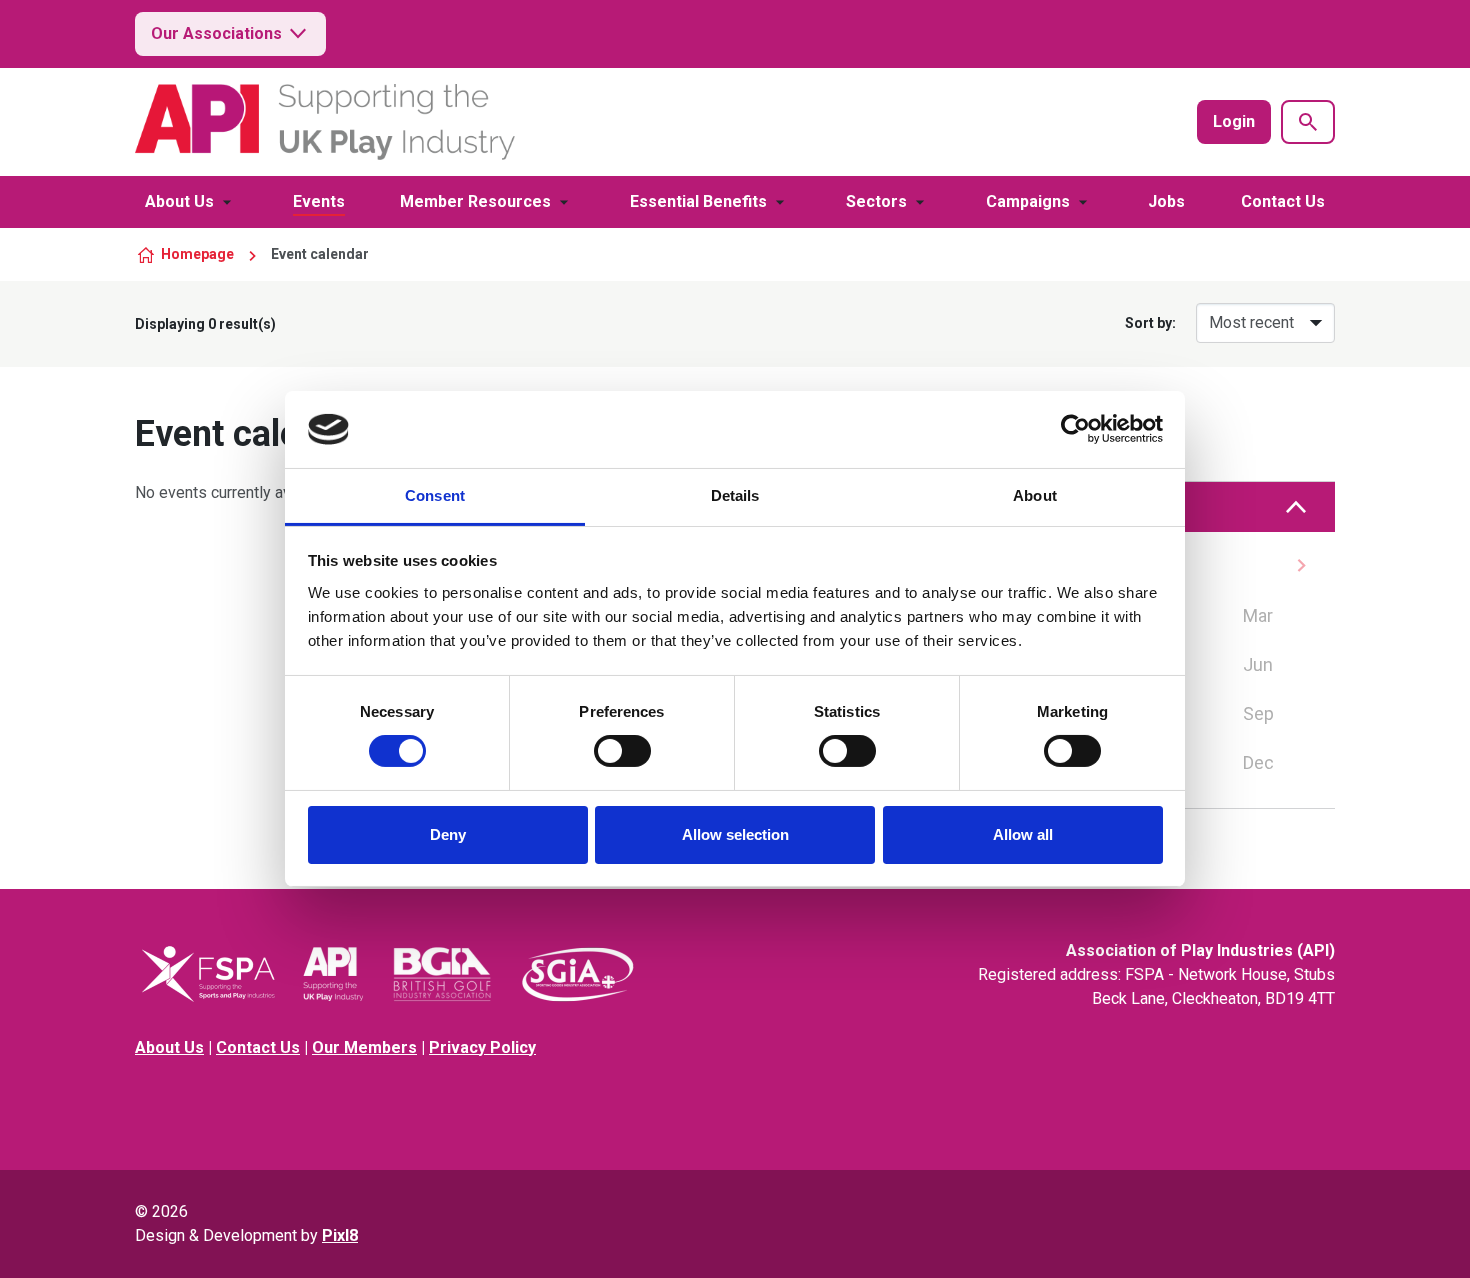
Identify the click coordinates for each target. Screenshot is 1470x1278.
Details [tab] (735, 495)
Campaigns (1028, 201)
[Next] (1301, 565)
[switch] (622, 751)
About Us (179, 201)
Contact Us (1283, 201)
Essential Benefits (698, 201)
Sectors (876, 201)
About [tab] (1035, 495)
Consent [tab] (435, 495)
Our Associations (216, 33)
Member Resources (475, 201)
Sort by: (1150, 323)
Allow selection (735, 834)
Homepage (197, 254)
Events (319, 201)
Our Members (364, 1047)
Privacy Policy (482, 1047)
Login (1234, 121)
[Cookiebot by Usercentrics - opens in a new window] (1075, 429)
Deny (448, 834)
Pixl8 (340, 1235)
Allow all (1023, 834)
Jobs (1166, 201)
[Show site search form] (1308, 122)
